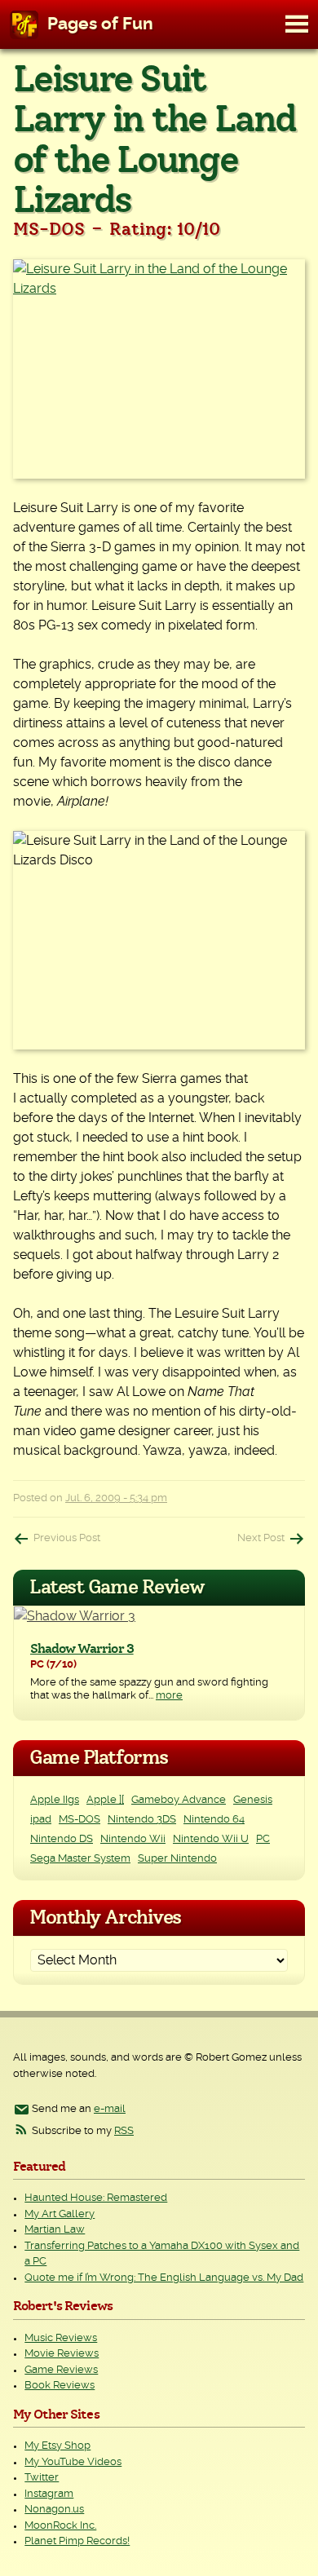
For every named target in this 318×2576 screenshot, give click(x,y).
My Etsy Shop (57, 2446)
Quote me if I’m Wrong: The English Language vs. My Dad (164, 2278)
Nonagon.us (54, 2510)
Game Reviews (61, 2370)
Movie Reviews (62, 2354)
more (169, 1696)
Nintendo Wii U (211, 1839)
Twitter (42, 2478)
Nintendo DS (62, 1839)
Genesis (253, 1800)
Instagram (49, 2494)
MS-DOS (79, 1820)
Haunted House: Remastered (96, 2198)
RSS (124, 2131)
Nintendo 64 (214, 1820)
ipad (41, 1820)
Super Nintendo (177, 1859)
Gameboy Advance (179, 1800)
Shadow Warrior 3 (82, 1649)
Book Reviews (60, 2386)
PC (263, 1839)
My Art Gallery (60, 2214)
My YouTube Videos (73, 2462)
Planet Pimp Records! (77, 2541)
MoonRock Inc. (60, 2526)
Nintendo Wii (133, 1839)
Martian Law (55, 2230)
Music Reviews (61, 2338)
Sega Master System (80, 1859)
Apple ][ (105, 1800)
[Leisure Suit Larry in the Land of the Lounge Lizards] (159, 369)
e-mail (110, 2109)
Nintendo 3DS (142, 1820)
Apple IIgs (55, 1800)
